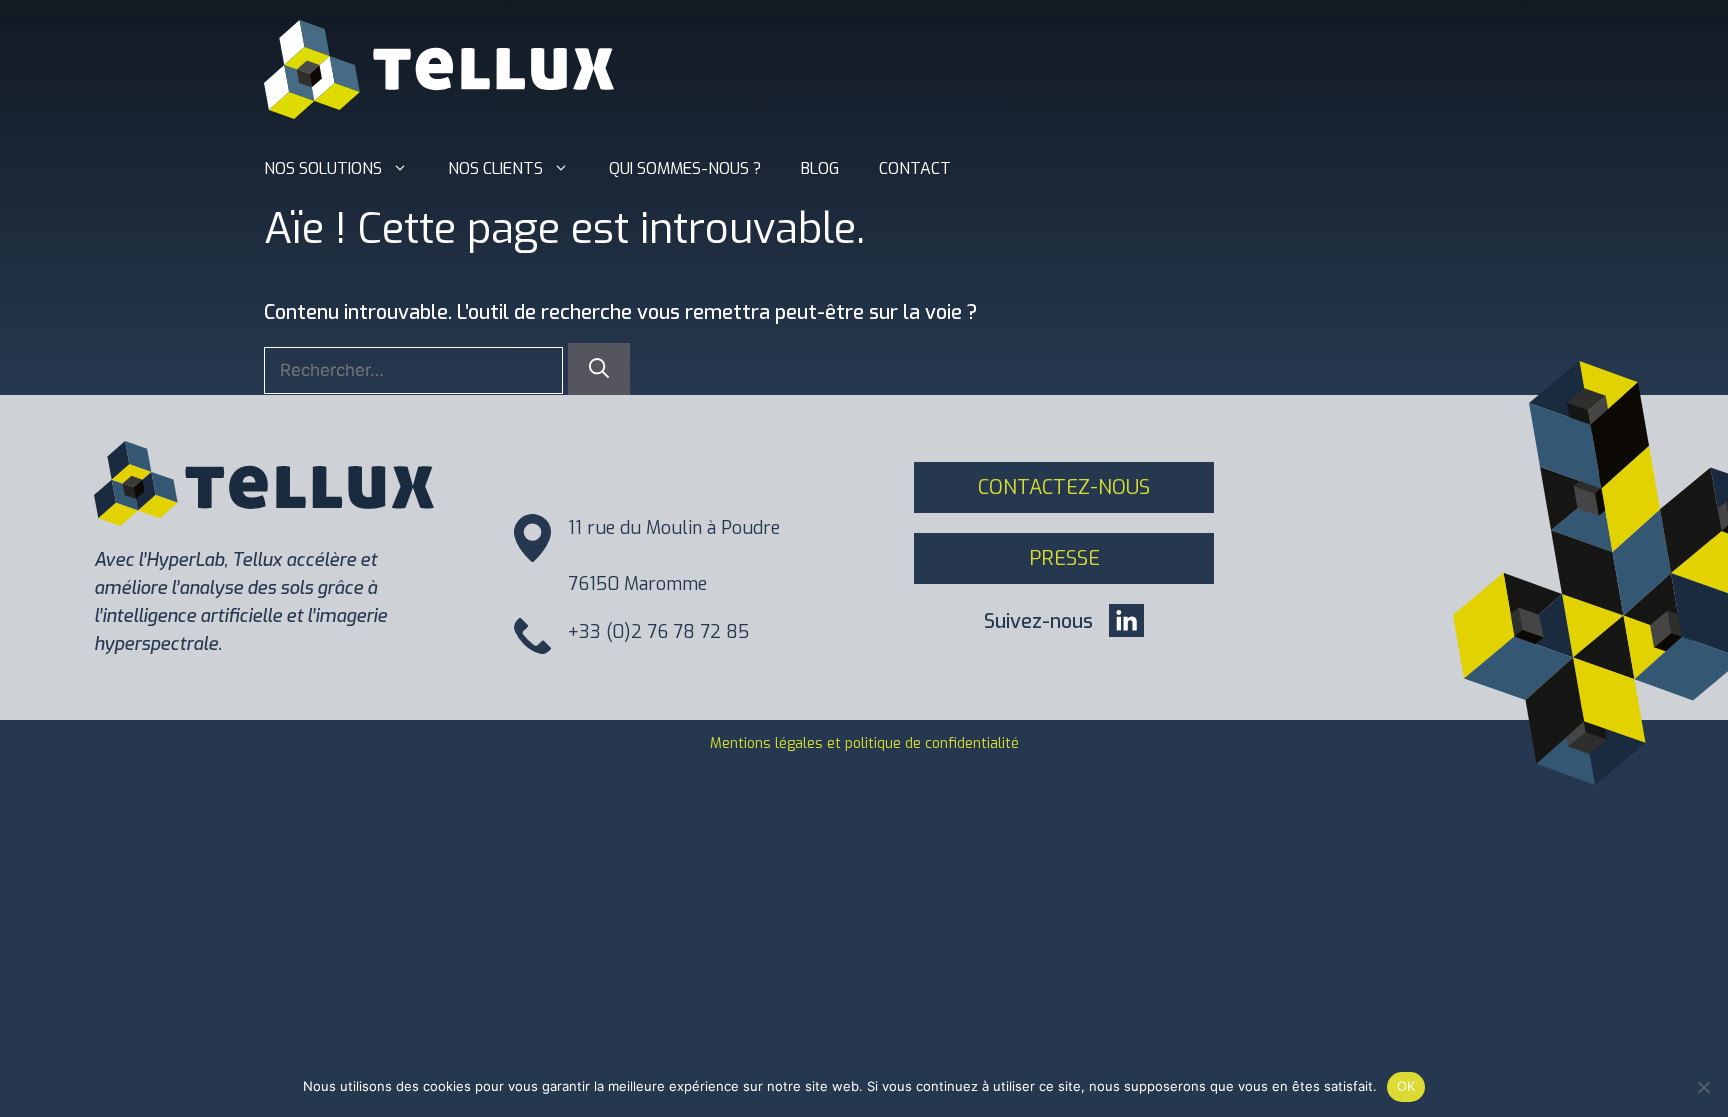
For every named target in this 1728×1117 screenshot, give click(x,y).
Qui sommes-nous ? (685, 168)
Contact (915, 168)
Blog (820, 168)
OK (1406, 1086)
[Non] (1703, 1087)
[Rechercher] (599, 369)
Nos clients (495, 168)
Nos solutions (323, 168)
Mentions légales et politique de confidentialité (864, 743)
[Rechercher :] (416, 369)
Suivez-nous (1038, 621)
